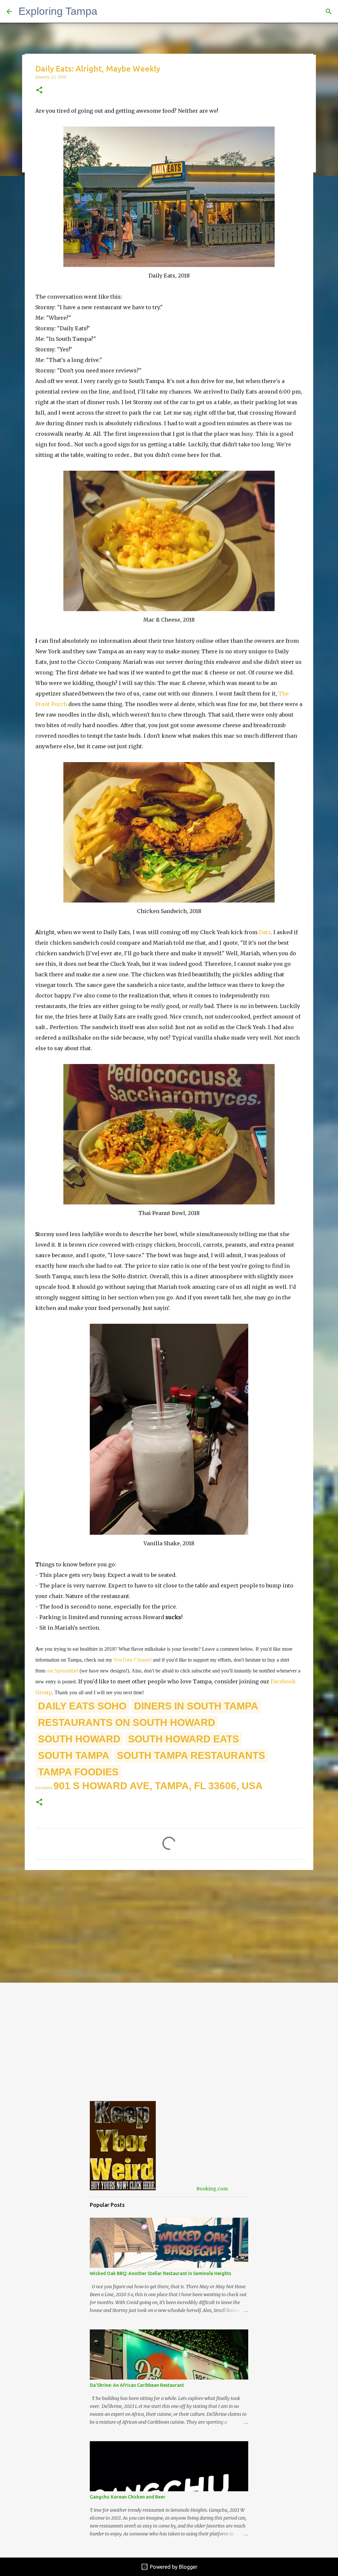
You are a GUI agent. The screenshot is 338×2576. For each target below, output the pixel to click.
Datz (265, 932)
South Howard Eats (184, 1739)
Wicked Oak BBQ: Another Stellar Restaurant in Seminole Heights (160, 2273)
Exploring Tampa (58, 11)
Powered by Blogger (173, 2567)
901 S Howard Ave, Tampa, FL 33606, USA (158, 1786)
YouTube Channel (133, 1660)
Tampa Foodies (78, 1772)
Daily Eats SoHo (82, 1706)
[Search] (329, 12)
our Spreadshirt (62, 1671)
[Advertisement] (169, 1926)
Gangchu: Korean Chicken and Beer (128, 2497)
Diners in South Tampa (196, 1706)
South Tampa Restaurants (191, 1755)
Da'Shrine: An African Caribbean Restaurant (137, 2385)
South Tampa (74, 1755)
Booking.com (212, 2189)
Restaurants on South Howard (127, 1722)
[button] (39, 90)
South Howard (79, 1739)
